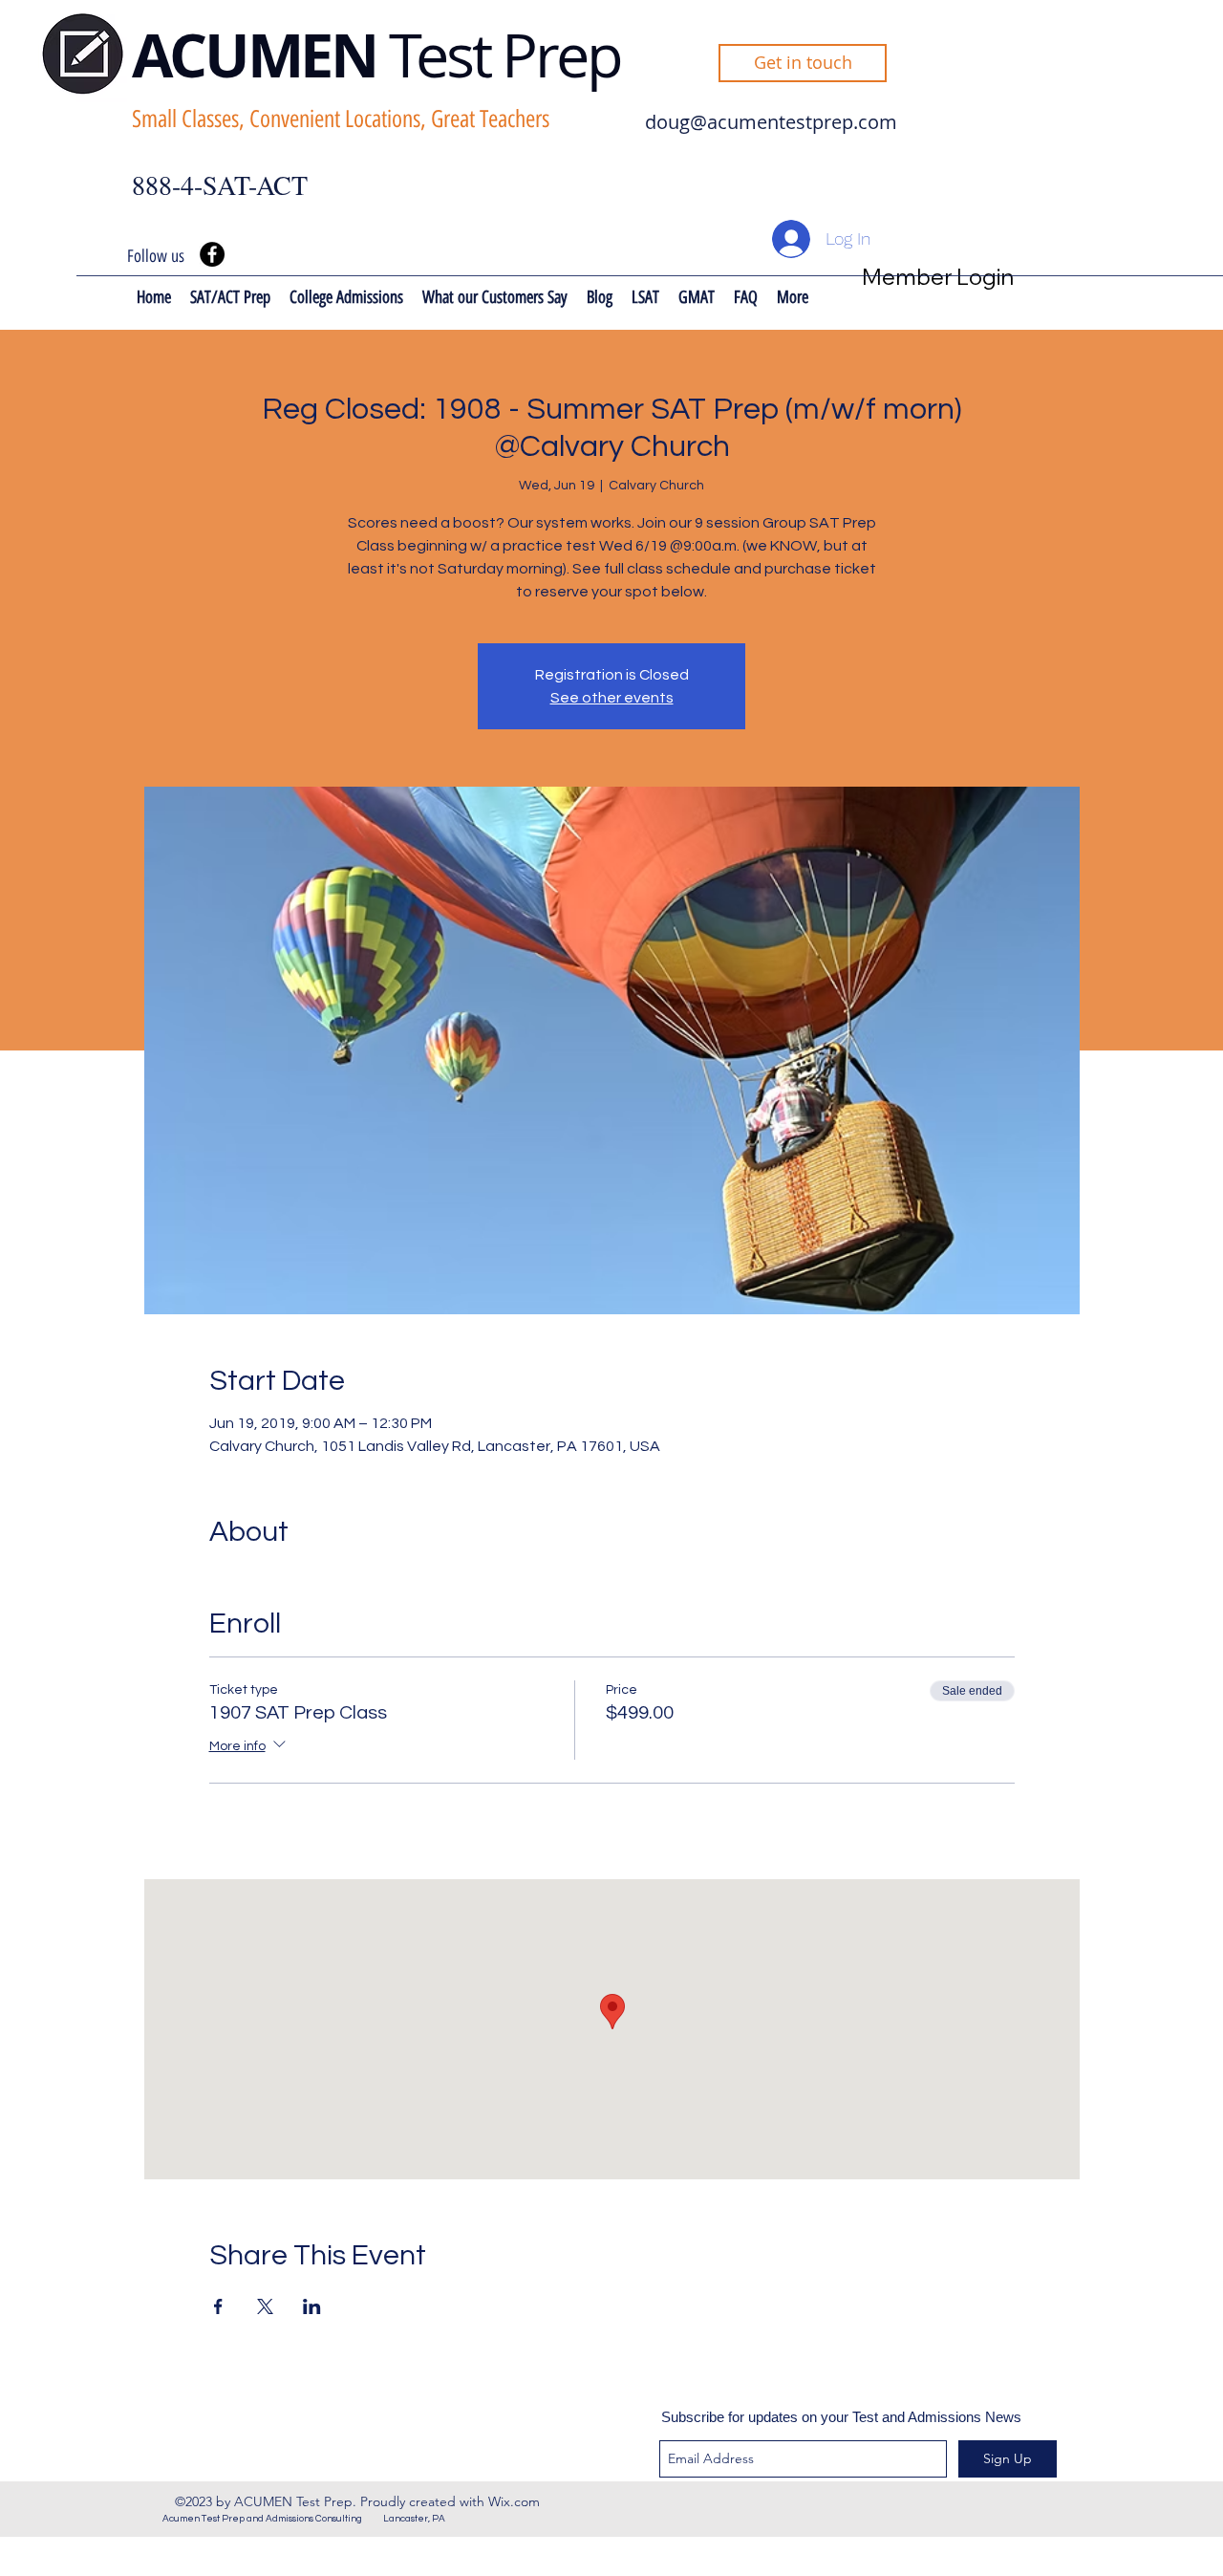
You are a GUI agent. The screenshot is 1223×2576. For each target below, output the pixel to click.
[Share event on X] (265, 2306)
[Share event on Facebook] (218, 2306)
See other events (612, 698)
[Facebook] (212, 254)
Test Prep (505, 54)
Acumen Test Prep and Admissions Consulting (273, 2519)
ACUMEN (260, 55)
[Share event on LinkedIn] (312, 2306)
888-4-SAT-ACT (220, 184)
